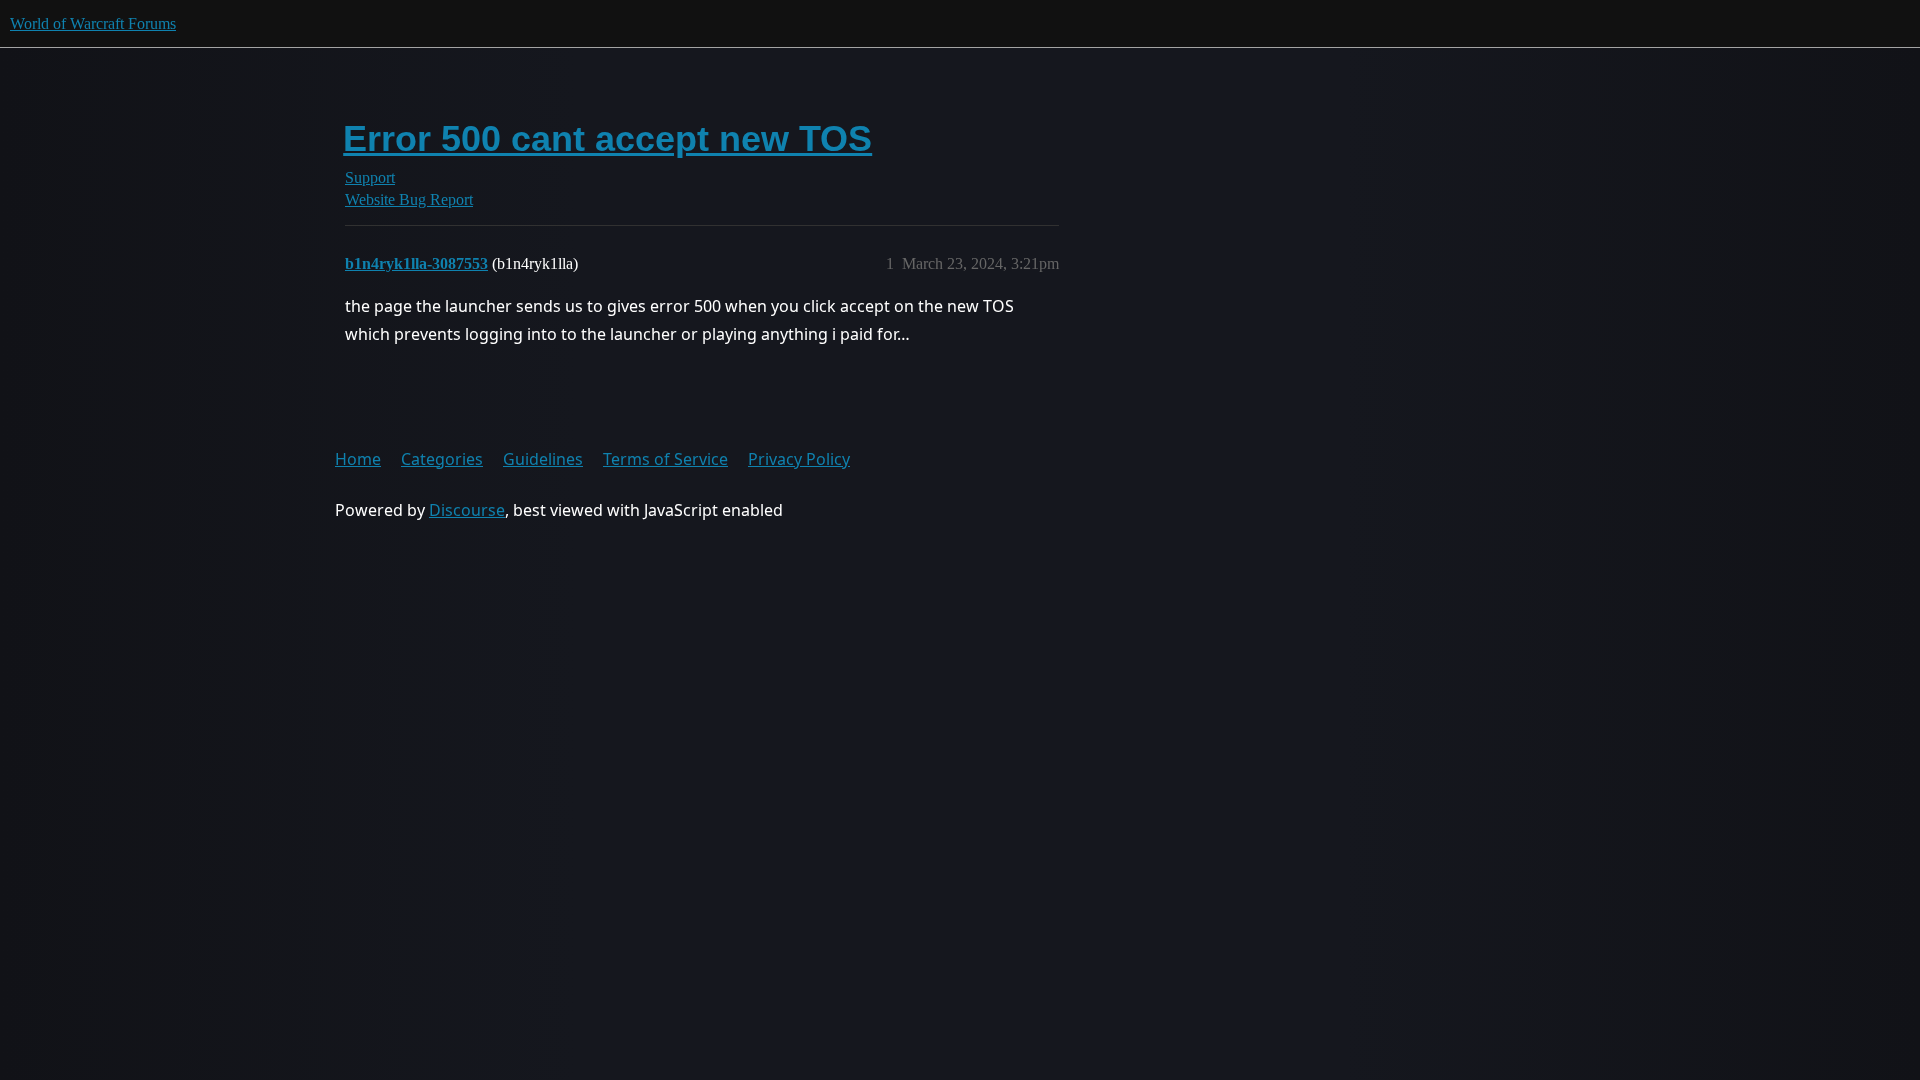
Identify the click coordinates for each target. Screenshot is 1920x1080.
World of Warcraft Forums (93, 23)
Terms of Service (665, 459)
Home (358, 459)
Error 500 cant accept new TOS (607, 138)
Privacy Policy (799, 459)
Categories (442, 459)
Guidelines (543, 459)
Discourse (467, 510)
